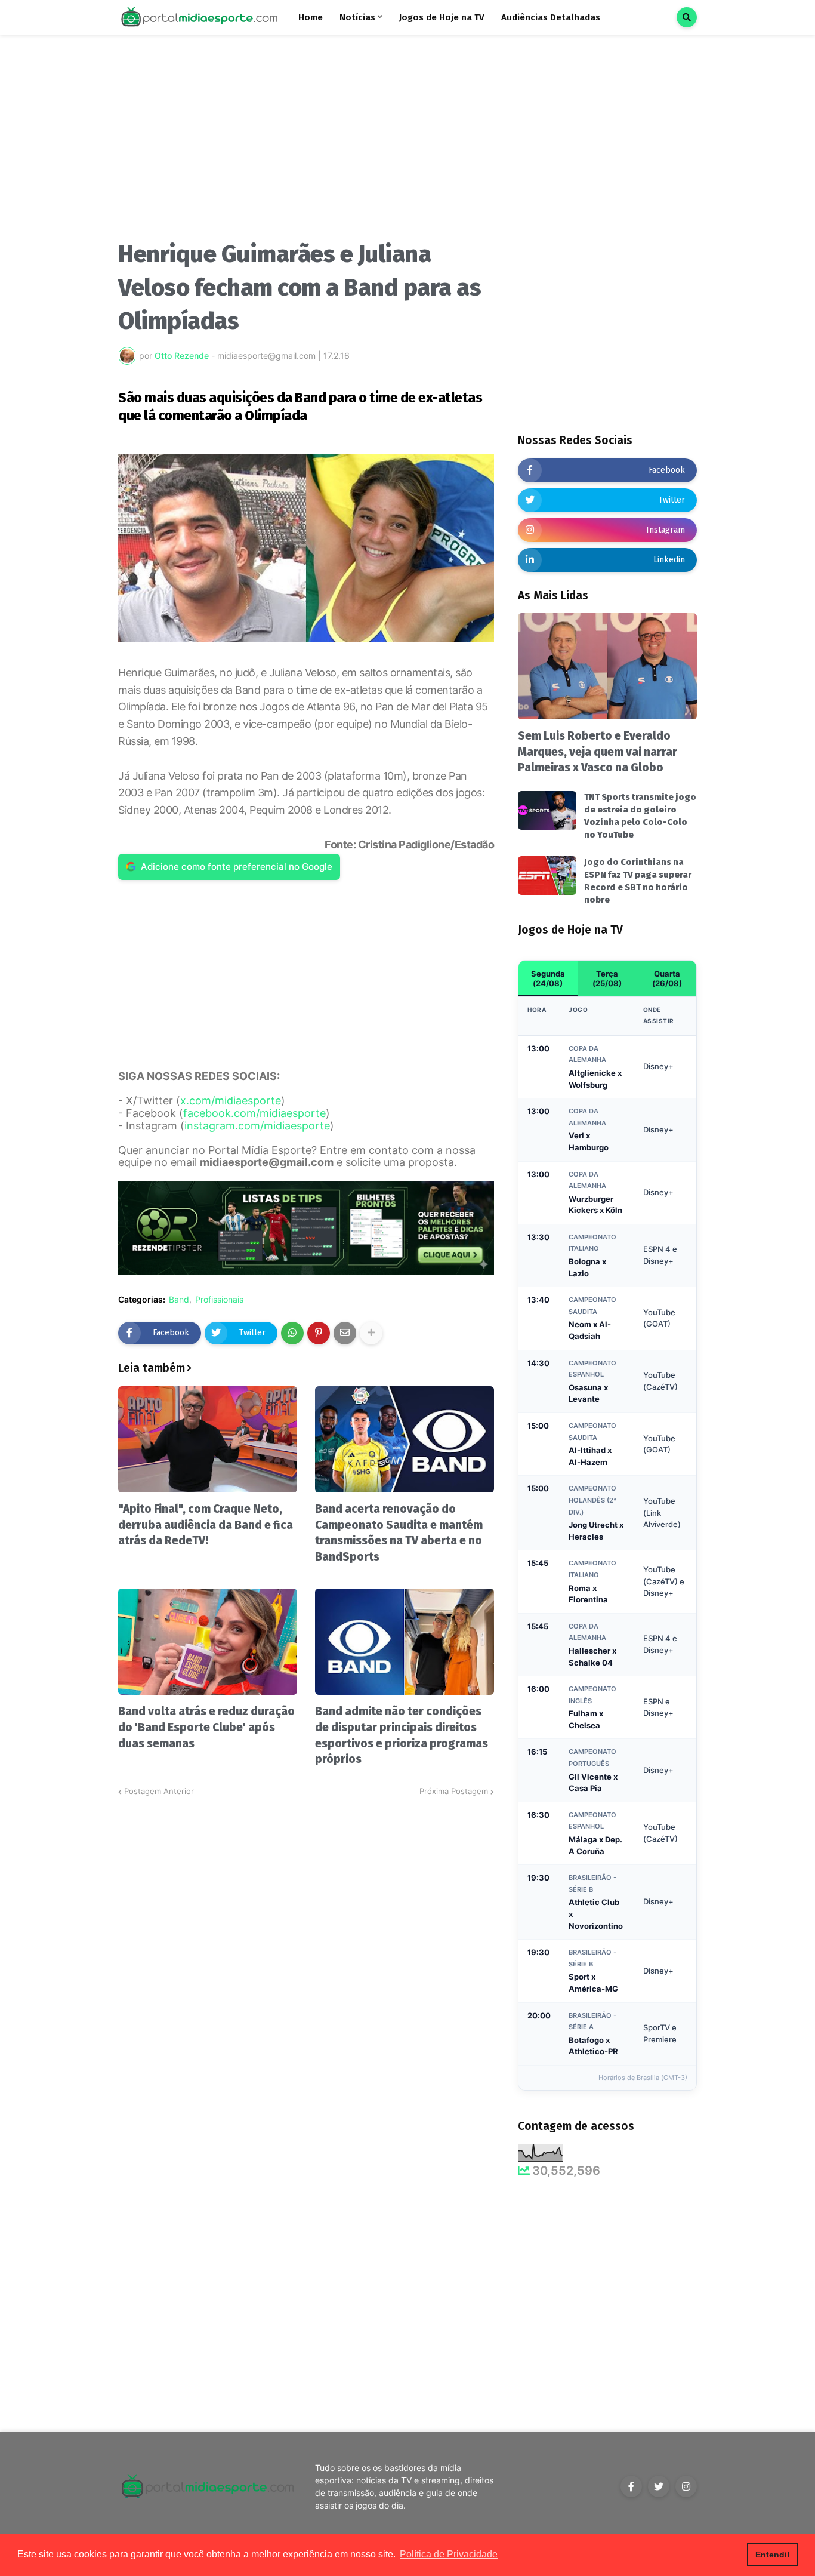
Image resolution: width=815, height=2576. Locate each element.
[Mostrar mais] (371, 1333)
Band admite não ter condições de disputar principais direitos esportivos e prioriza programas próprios (402, 1735)
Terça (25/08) (607, 978)
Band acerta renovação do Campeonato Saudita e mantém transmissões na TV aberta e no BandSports (399, 1533)
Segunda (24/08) (548, 978)
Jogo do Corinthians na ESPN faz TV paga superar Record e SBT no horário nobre (638, 881)
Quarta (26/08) (667, 978)
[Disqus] (306, 1947)
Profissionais (219, 1300)
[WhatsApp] (292, 1333)
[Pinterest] (319, 1333)
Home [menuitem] (311, 17)
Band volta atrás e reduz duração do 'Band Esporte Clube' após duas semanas (206, 1727)
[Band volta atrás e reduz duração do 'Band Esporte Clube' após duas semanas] (208, 1642)
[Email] (345, 1333)
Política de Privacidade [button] (449, 2554)
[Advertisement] (306, 142)
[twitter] (659, 2486)
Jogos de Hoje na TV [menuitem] (442, 17)
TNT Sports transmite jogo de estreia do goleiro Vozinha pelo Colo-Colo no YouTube (640, 816)
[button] (687, 17)
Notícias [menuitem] (357, 17)
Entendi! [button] (773, 2555)
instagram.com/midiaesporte (257, 1126)
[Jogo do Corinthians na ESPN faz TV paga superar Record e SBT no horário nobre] (547, 875)
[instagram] (686, 2486)
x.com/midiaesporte (231, 1101)
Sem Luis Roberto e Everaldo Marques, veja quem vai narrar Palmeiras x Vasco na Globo (598, 752)
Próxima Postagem (454, 1791)
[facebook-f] (631, 2486)
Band (179, 1300)
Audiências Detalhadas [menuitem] (551, 17)
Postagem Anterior (159, 1791)
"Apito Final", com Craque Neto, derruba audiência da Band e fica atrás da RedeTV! (206, 1525)
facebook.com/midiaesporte (254, 1113)
